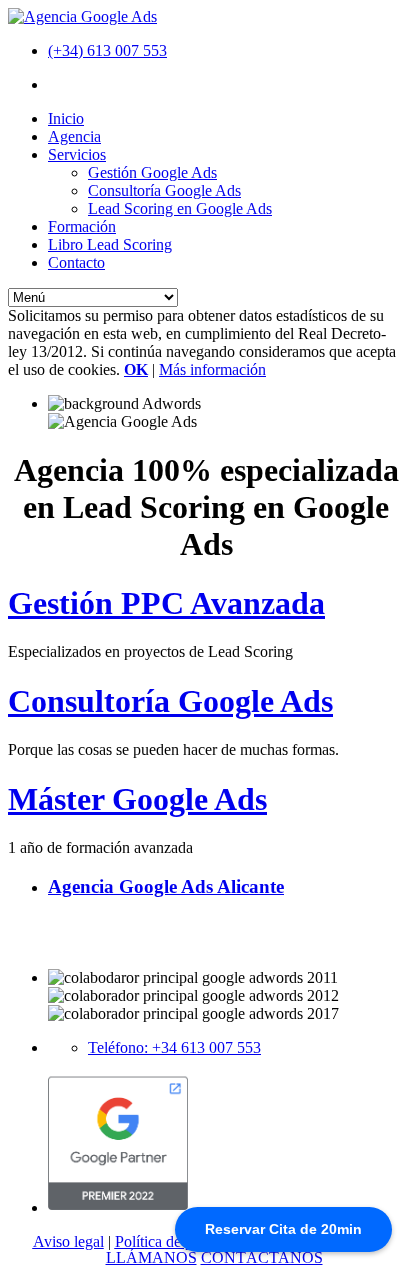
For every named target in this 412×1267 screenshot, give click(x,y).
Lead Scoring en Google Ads (180, 208)
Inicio (66, 118)
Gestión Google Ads (152, 172)
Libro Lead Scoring (110, 244)
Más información (212, 369)
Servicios (77, 154)
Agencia (74, 136)
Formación (82, 226)
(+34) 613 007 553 (107, 50)
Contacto (76, 262)
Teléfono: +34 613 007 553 (174, 1047)
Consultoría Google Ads (164, 190)
